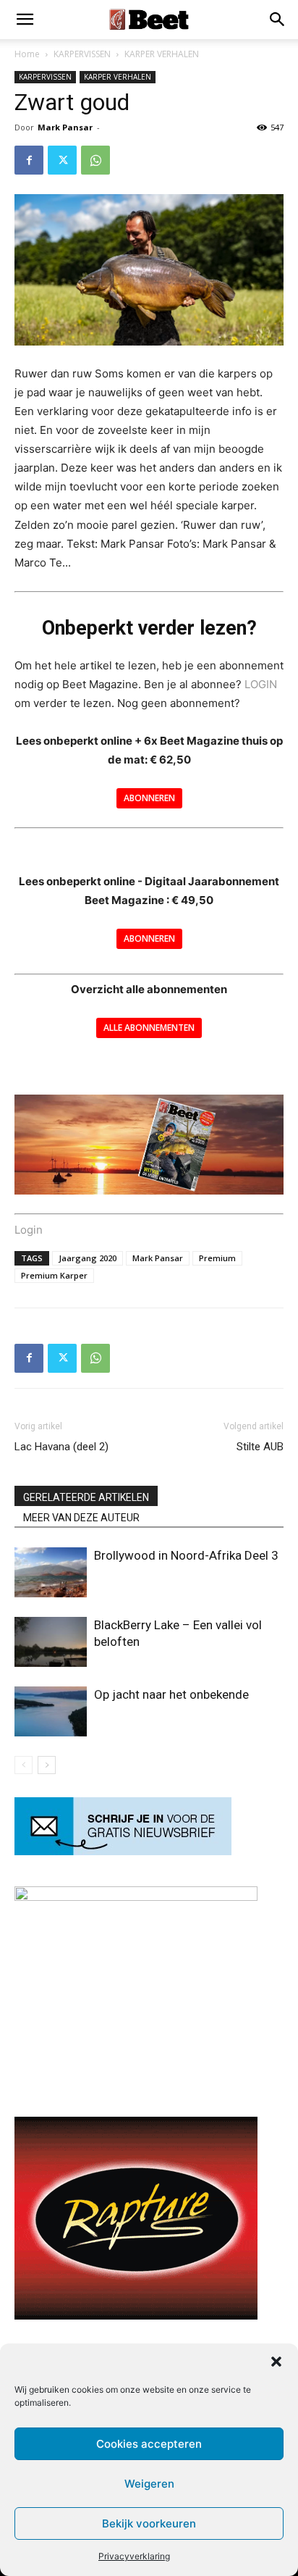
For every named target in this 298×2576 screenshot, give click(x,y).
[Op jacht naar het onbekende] (51, 1711)
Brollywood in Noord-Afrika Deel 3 (186, 1555)
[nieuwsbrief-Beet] (123, 1851)
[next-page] (47, 1765)
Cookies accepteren (149, 2444)
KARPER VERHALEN (162, 54)
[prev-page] (24, 1765)
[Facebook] (29, 160)
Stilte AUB (260, 1447)
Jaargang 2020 (88, 1258)
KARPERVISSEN (82, 54)
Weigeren (149, 2484)
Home (27, 54)
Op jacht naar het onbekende (171, 1694)
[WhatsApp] (95, 160)
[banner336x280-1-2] (136, 2316)
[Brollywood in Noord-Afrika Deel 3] (51, 1572)
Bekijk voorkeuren (149, 2523)
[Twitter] (62, 160)
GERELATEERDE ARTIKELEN (86, 1497)
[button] (276, 2362)
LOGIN (261, 684)
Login (29, 1230)
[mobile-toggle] (25, 20)
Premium (217, 1258)
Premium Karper (54, 1275)
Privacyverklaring (134, 2556)
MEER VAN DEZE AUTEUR (81, 1518)
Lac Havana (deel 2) (61, 1447)
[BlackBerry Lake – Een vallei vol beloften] (51, 1642)
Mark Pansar (65, 127)
